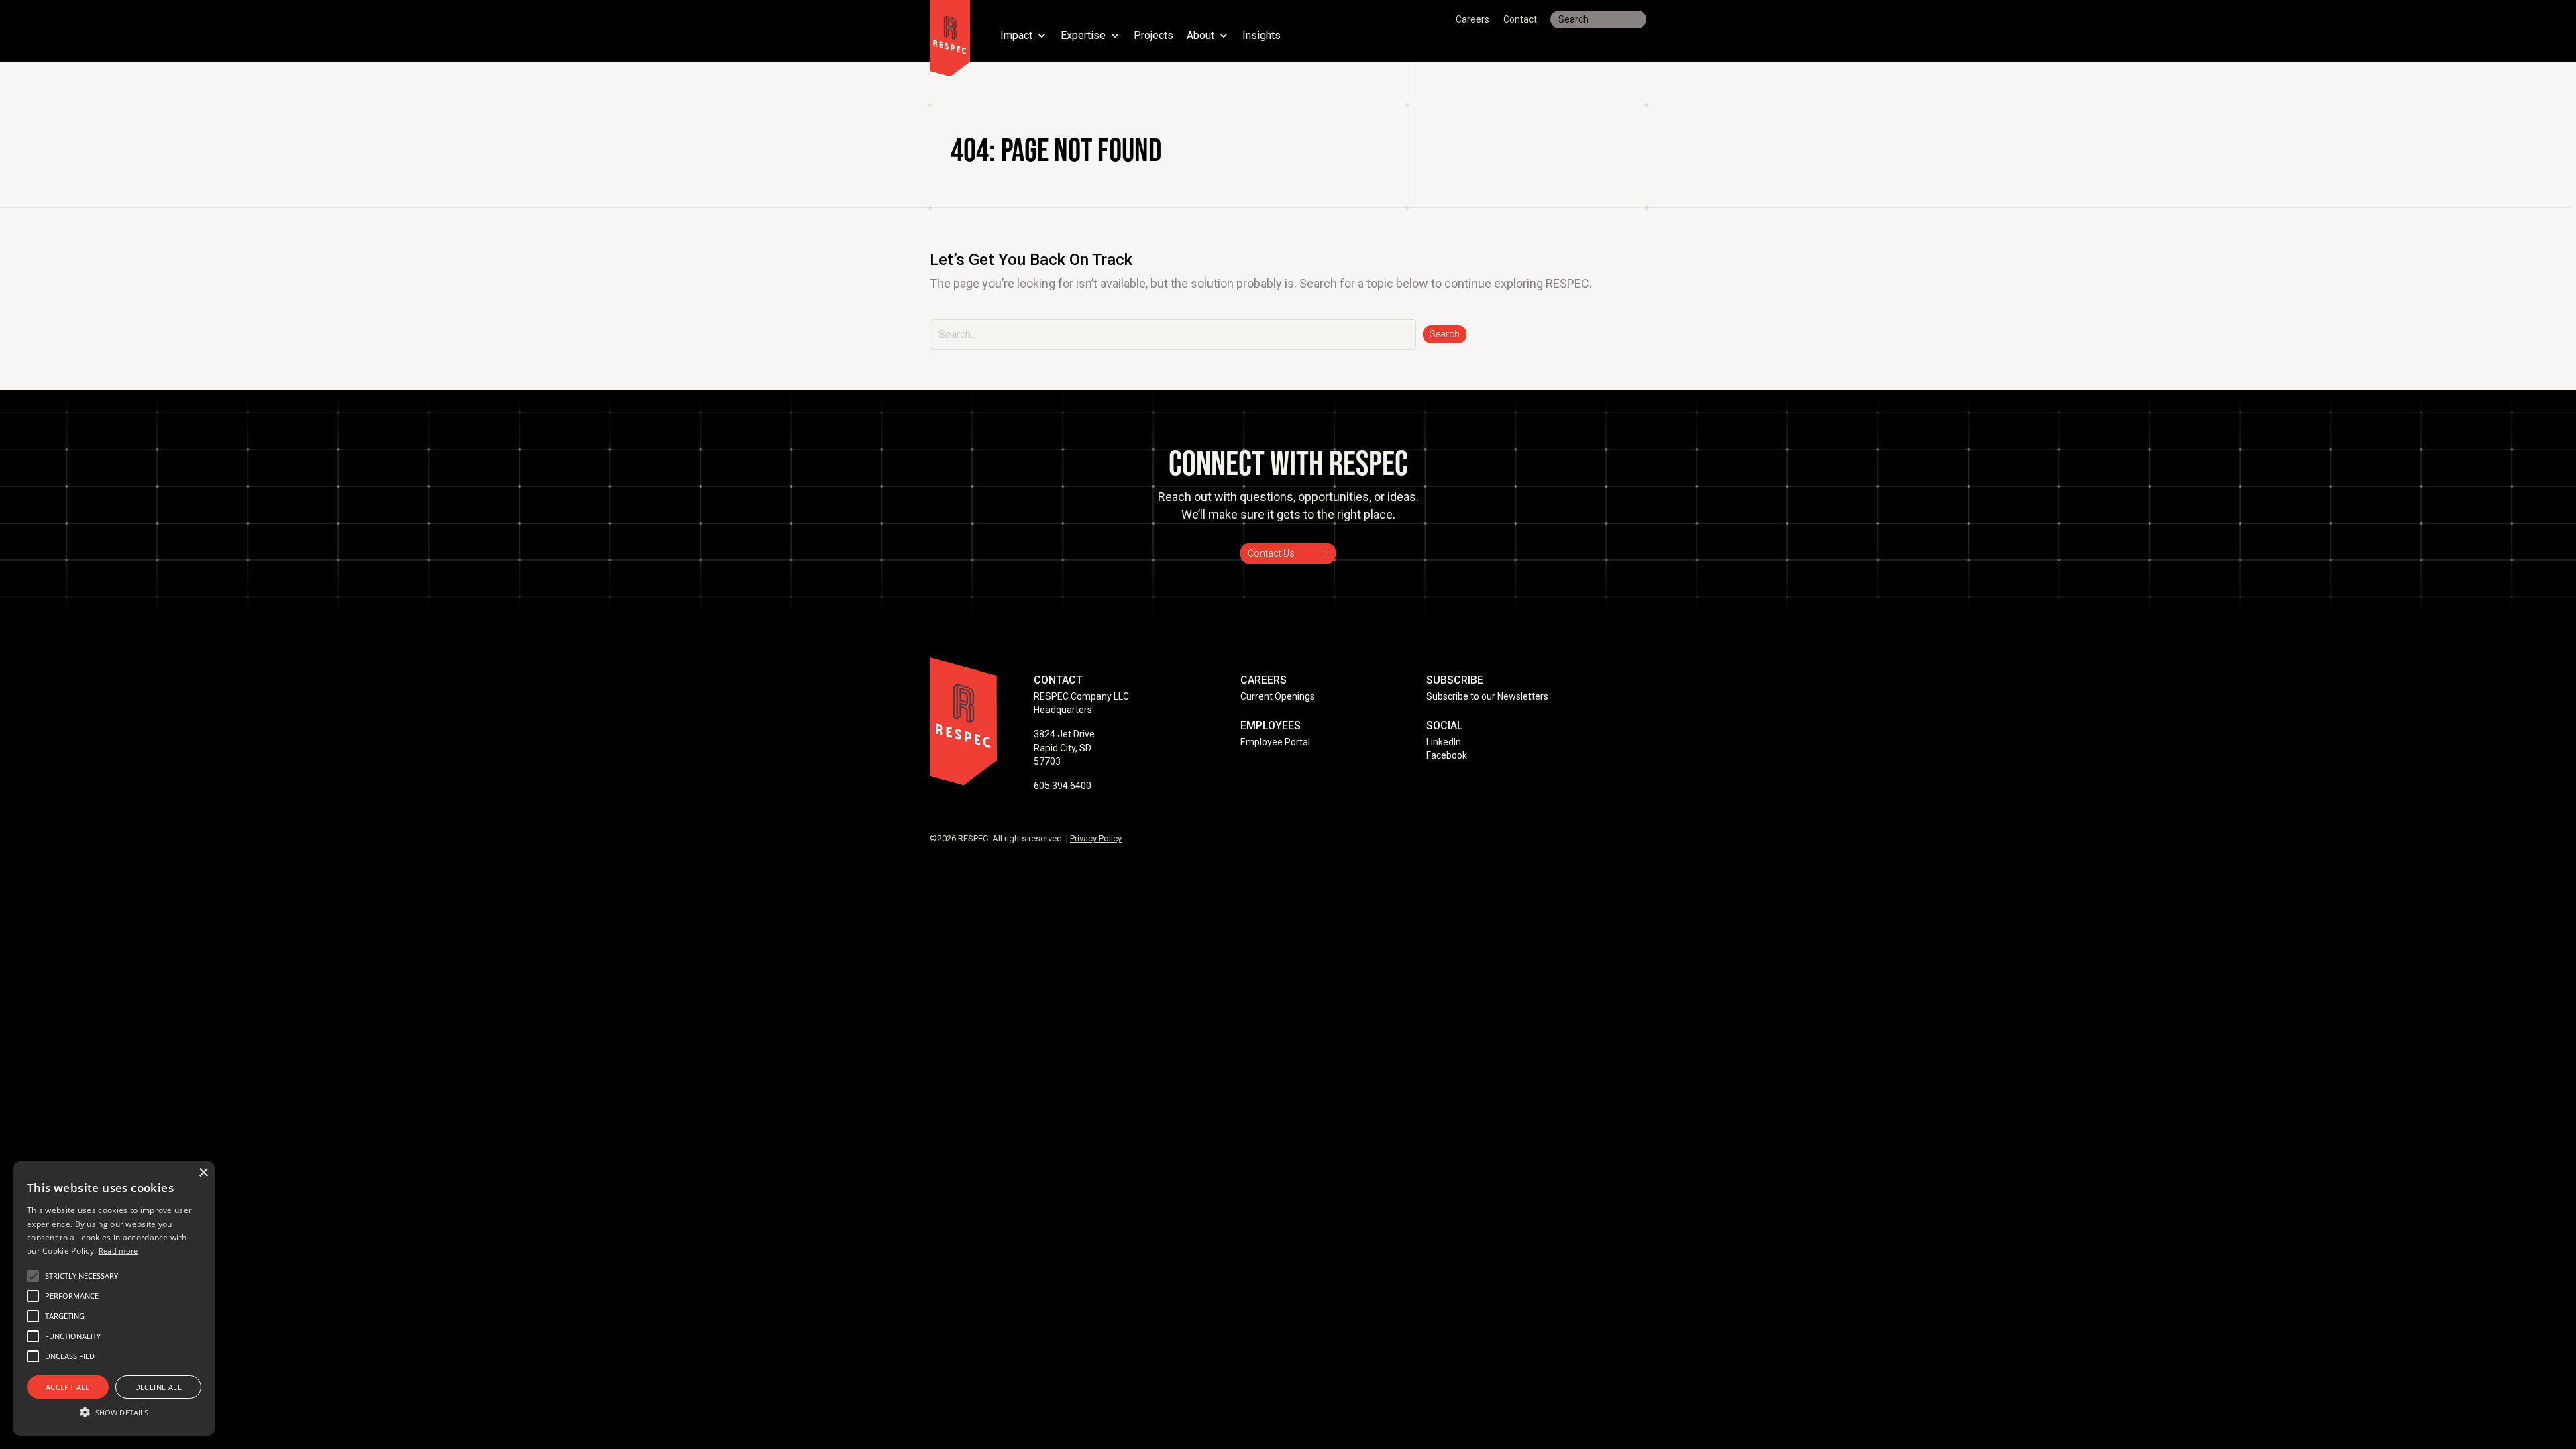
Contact (1520, 19)
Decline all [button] (158, 1387)
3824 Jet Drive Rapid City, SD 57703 (1064, 748)
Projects (1153, 36)
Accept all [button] (68, 1387)
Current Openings (1278, 696)
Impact (1016, 36)
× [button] (203, 1173)
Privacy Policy (1096, 838)
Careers (1472, 19)
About (1200, 36)
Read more (118, 1251)
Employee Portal (1275, 742)
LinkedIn (1444, 742)
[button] (1445, 334)
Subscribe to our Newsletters (1487, 696)
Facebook (1447, 755)
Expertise (1083, 36)
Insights (1262, 36)
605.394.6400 (1063, 786)
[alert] (114, 1298)
